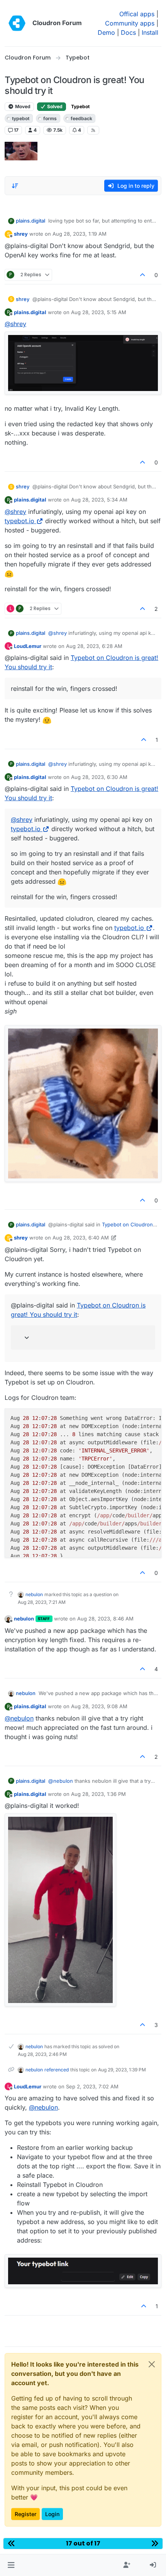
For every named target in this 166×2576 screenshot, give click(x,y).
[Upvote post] (143, 275)
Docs (128, 32)
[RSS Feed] (93, 130)
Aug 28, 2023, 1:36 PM (98, 1794)
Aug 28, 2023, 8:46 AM (105, 1619)
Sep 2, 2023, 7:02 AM (92, 2086)
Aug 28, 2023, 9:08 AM (99, 1706)
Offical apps (137, 14)
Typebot (80, 106)
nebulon (34, 1594)
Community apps (130, 23)
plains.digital (30, 221)
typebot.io (19, 521)
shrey (21, 234)
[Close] (152, 2364)
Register (25, 2514)
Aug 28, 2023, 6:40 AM (81, 1238)
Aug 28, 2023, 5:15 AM (99, 312)
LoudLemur (28, 646)
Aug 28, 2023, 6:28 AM (94, 646)
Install (150, 32)
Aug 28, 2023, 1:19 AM (80, 234)
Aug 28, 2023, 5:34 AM (99, 500)
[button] (11, 2565)
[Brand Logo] (17, 23)
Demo (106, 32)
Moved (22, 106)
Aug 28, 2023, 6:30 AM (99, 777)
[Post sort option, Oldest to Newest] (15, 186)
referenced (57, 2070)
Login (52, 2514)
